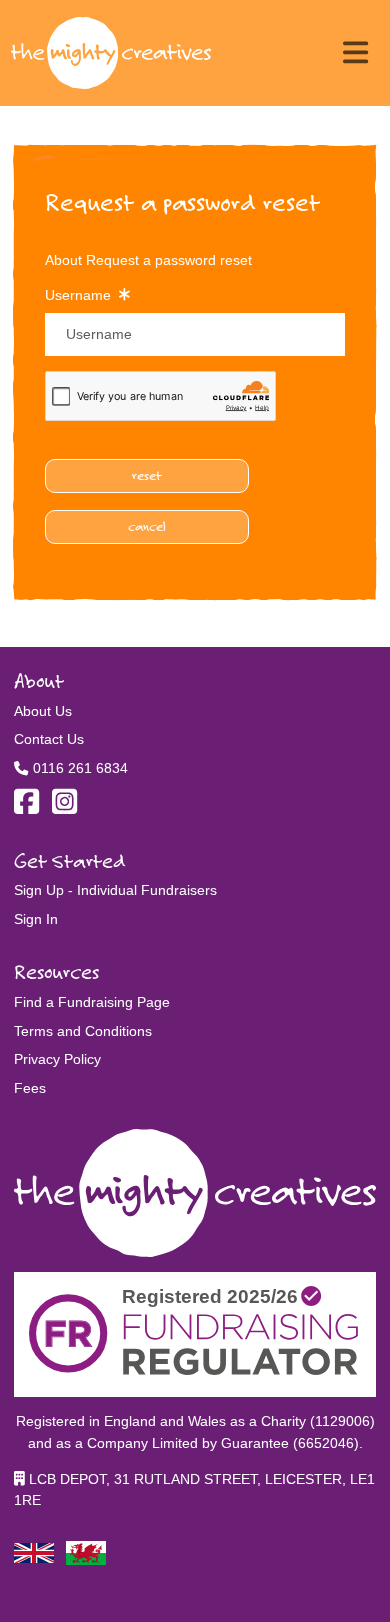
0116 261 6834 (80, 768)
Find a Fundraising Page (92, 1002)
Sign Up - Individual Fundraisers (115, 890)
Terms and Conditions (83, 1031)
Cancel (147, 526)
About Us (43, 711)
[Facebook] (26, 807)
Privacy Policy (57, 1059)
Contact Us (49, 739)
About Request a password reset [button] (148, 260)
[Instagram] (64, 807)
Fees (30, 1088)
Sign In (36, 919)
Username (82, 295)
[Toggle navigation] (355, 53)
